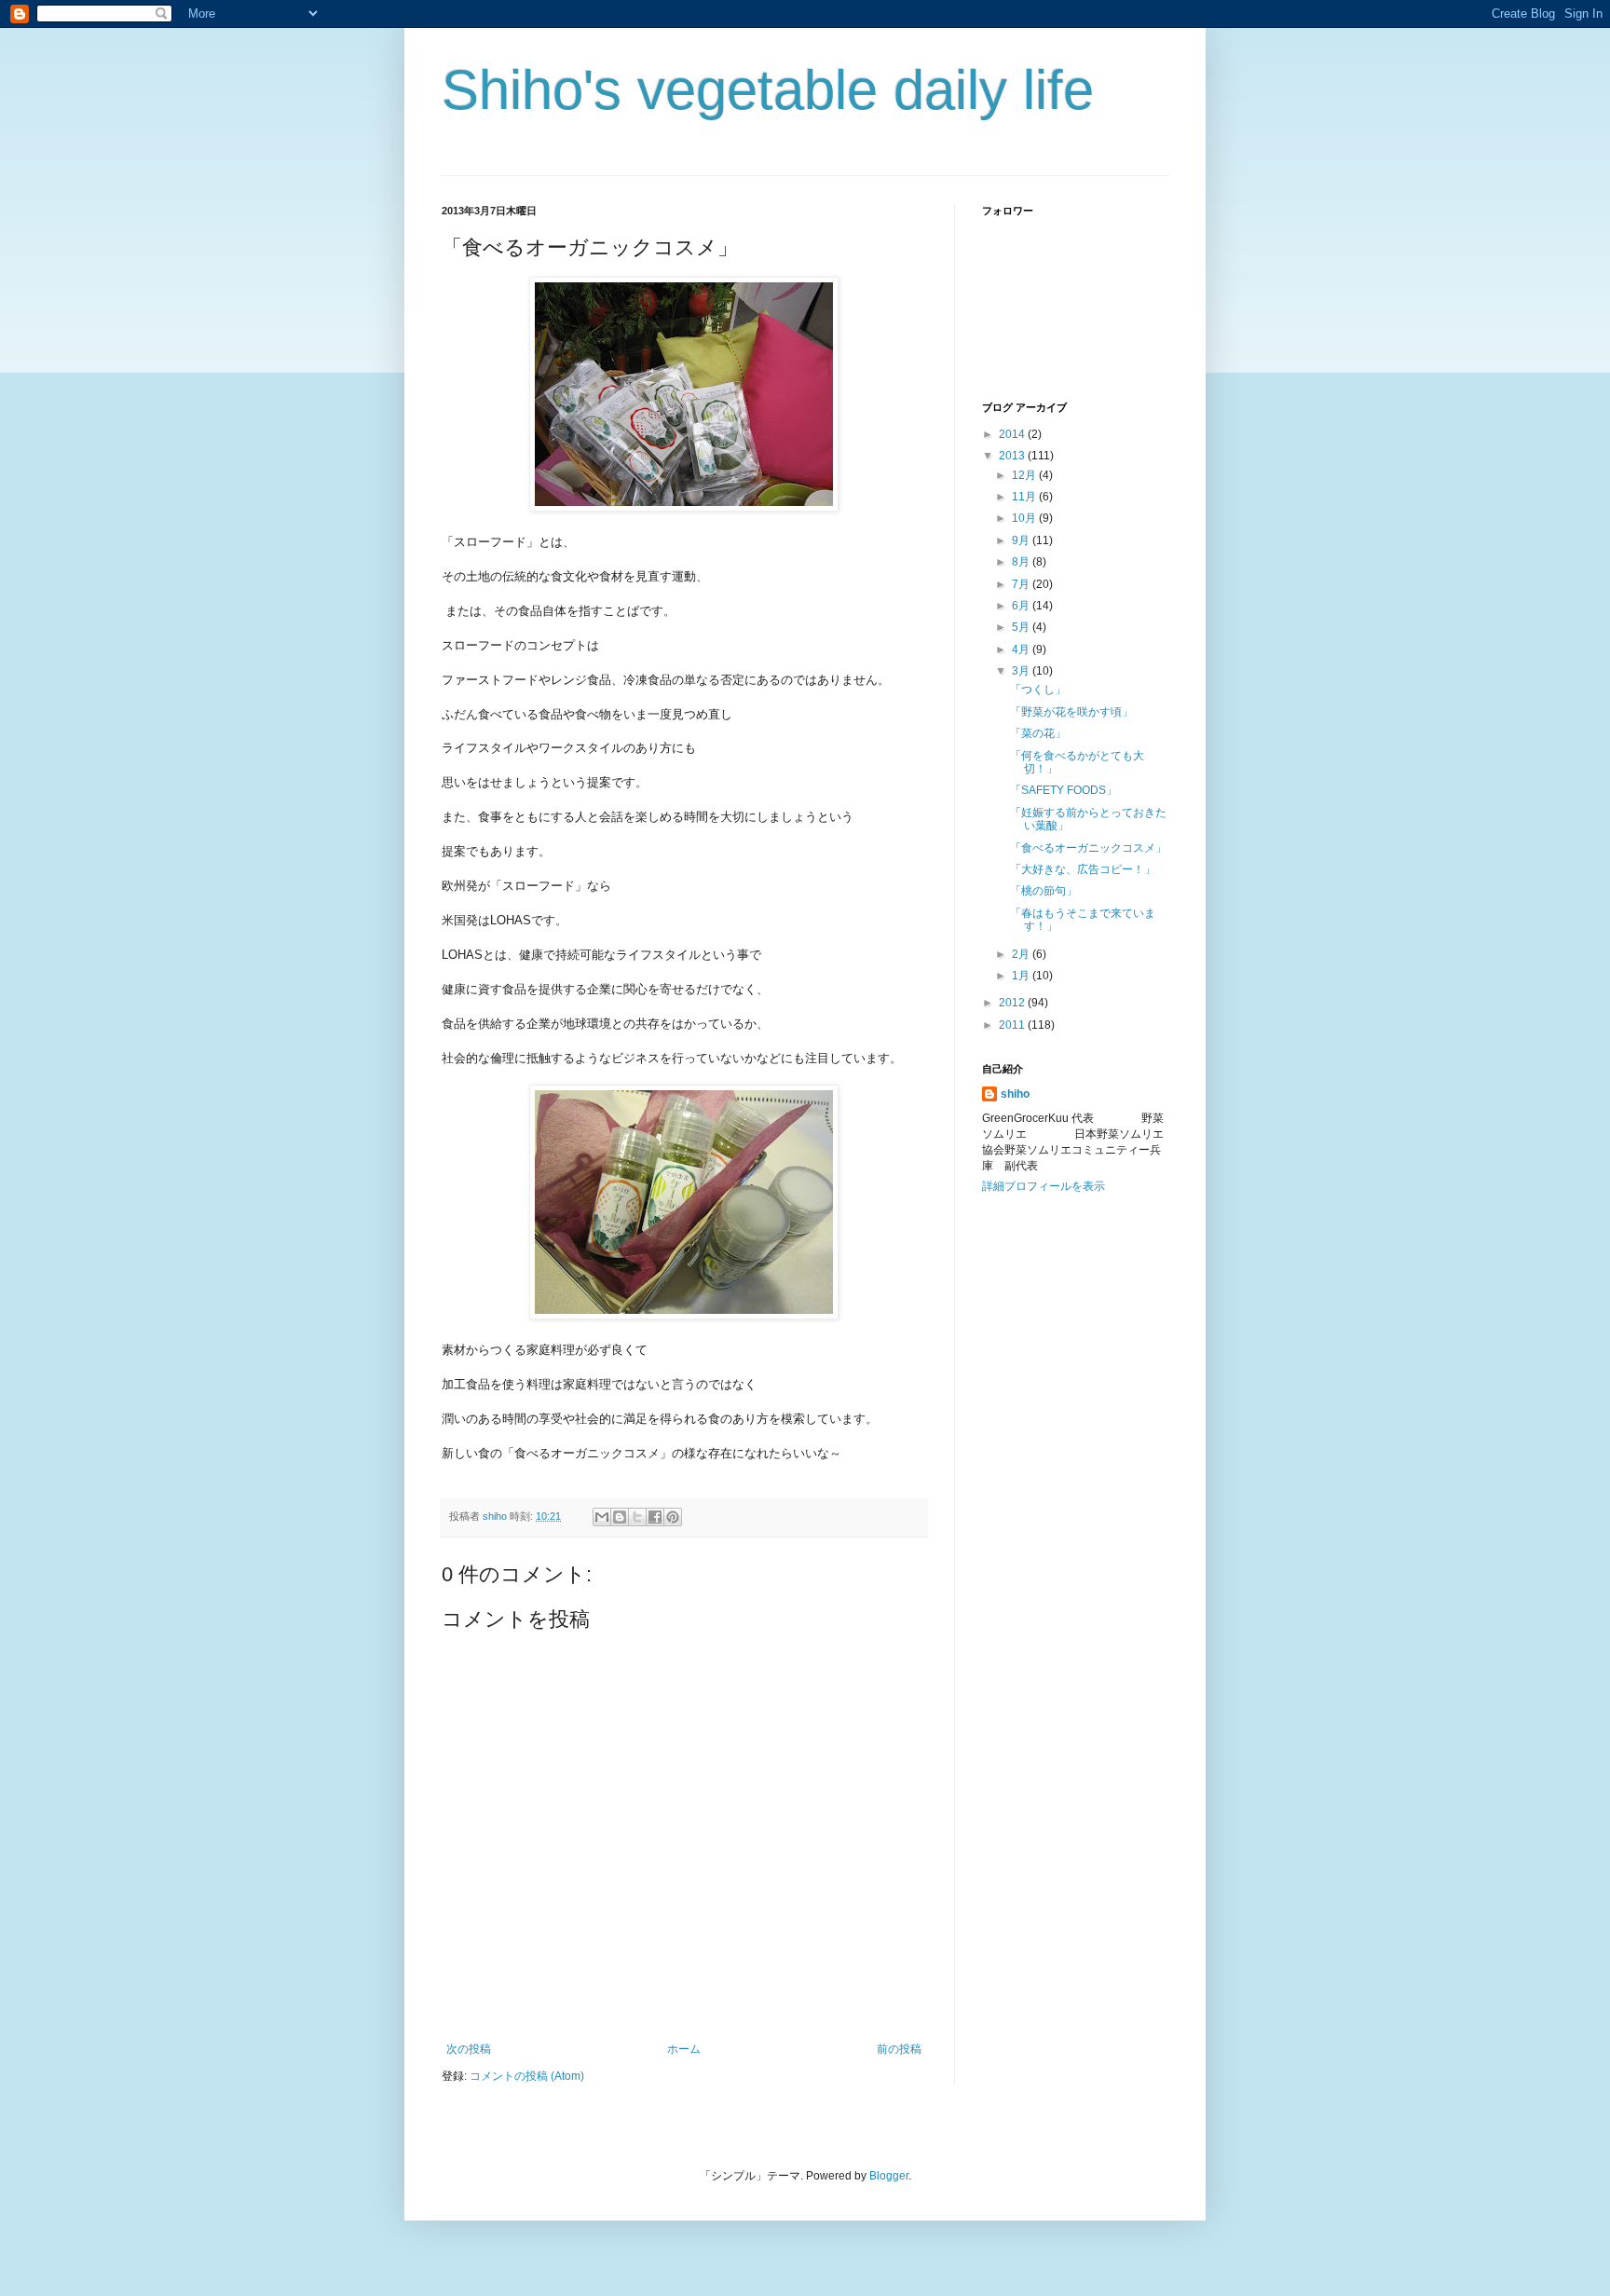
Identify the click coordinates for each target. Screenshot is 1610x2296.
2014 (1013, 434)
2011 (1013, 1025)
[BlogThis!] (620, 1517)
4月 (1022, 649)
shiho (1015, 1094)
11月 (1025, 497)
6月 (1022, 606)
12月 (1025, 475)
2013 (1013, 456)
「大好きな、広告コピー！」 (1083, 869)
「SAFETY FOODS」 (1064, 790)
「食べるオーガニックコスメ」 (1088, 848)
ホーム (684, 2049)
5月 (1022, 627)
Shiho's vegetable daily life (768, 90)
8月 (1022, 562)
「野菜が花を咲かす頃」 (1071, 712)
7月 (1022, 584)
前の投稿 (899, 2049)
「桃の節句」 (1044, 891)
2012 (1013, 1003)
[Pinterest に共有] (673, 1517)
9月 (1022, 540)
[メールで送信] (602, 1517)
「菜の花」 (1038, 733)
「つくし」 (1038, 690)
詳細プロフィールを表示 (1044, 1186)
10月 (1025, 518)
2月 (1022, 954)
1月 (1022, 976)
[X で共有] (637, 1517)
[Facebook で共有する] (655, 1517)
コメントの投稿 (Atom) (527, 2076)
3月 (1022, 671)
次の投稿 (469, 2049)
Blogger (889, 2176)
